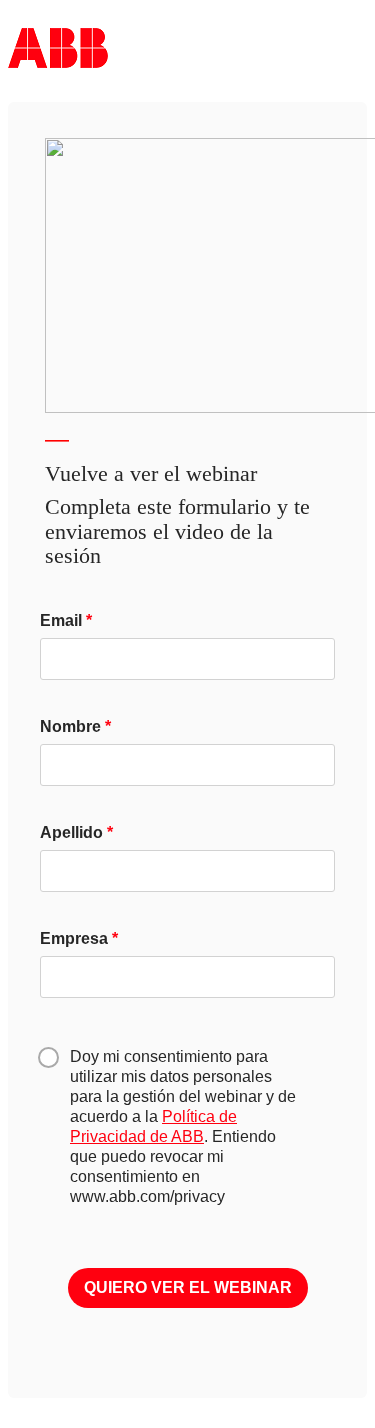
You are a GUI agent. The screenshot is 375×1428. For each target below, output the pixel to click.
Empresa (74, 938)
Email (61, 620)
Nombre (70, 726)
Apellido (71, 832)
